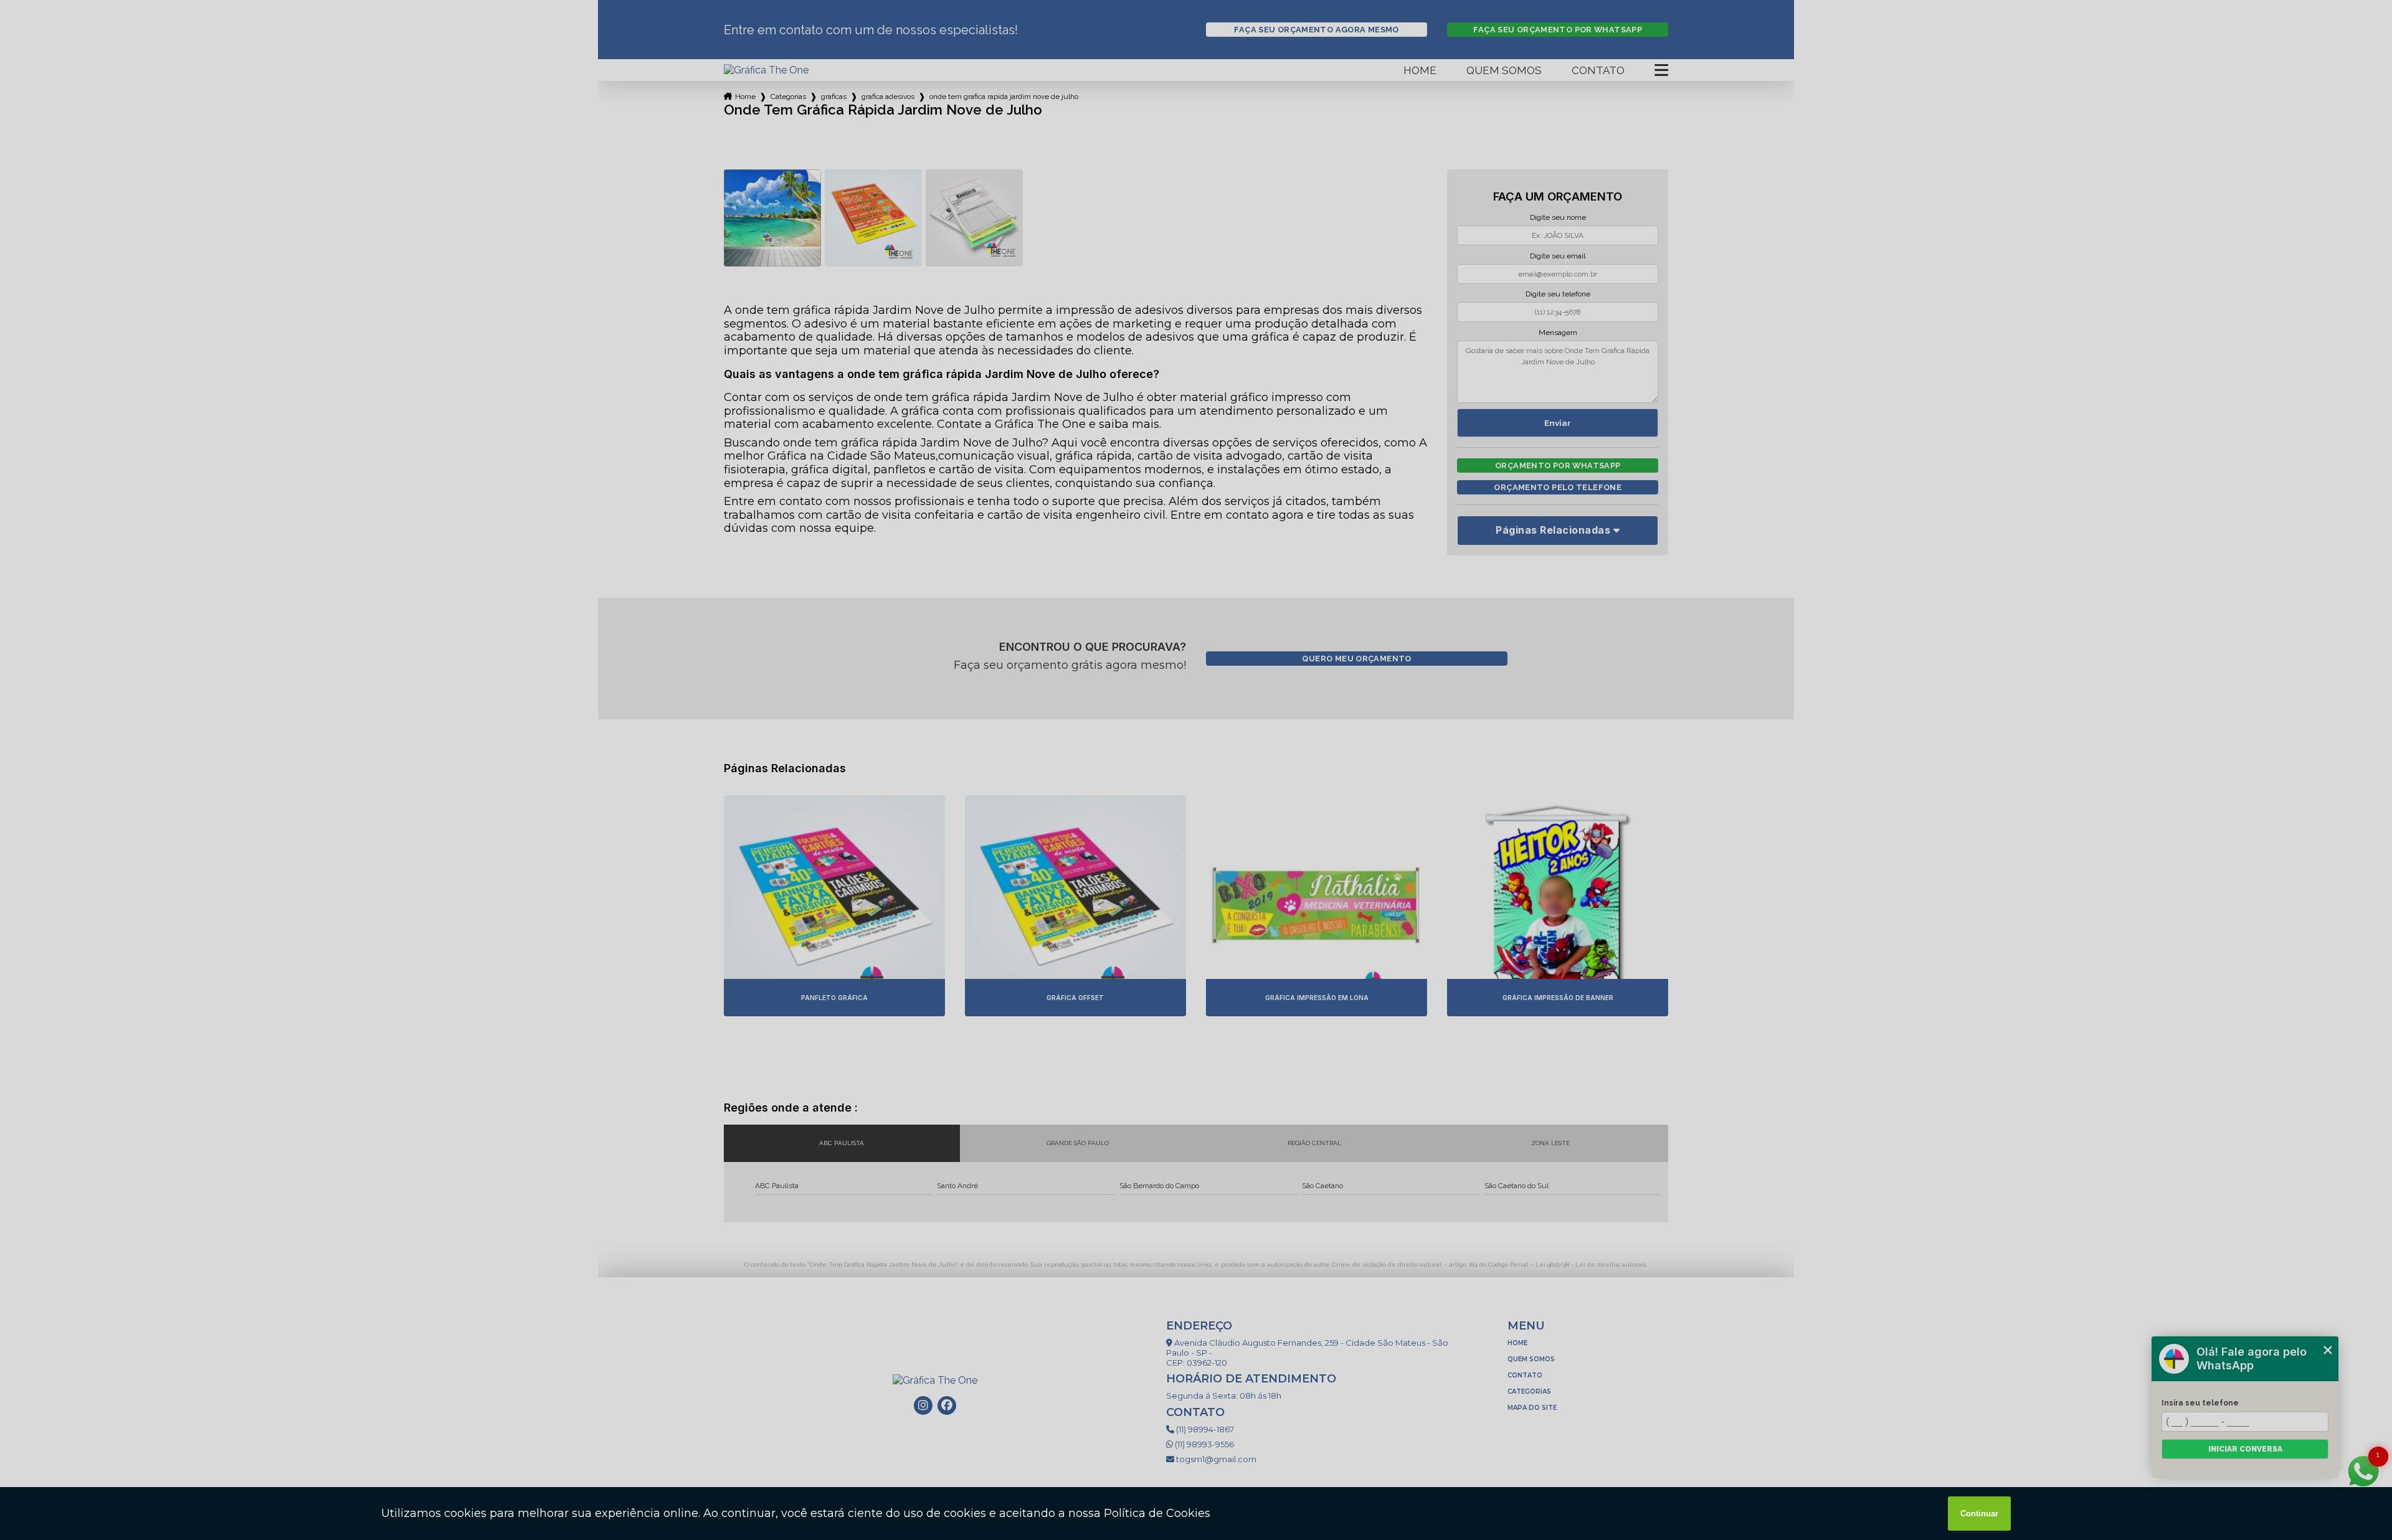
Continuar (1979, 1514)
